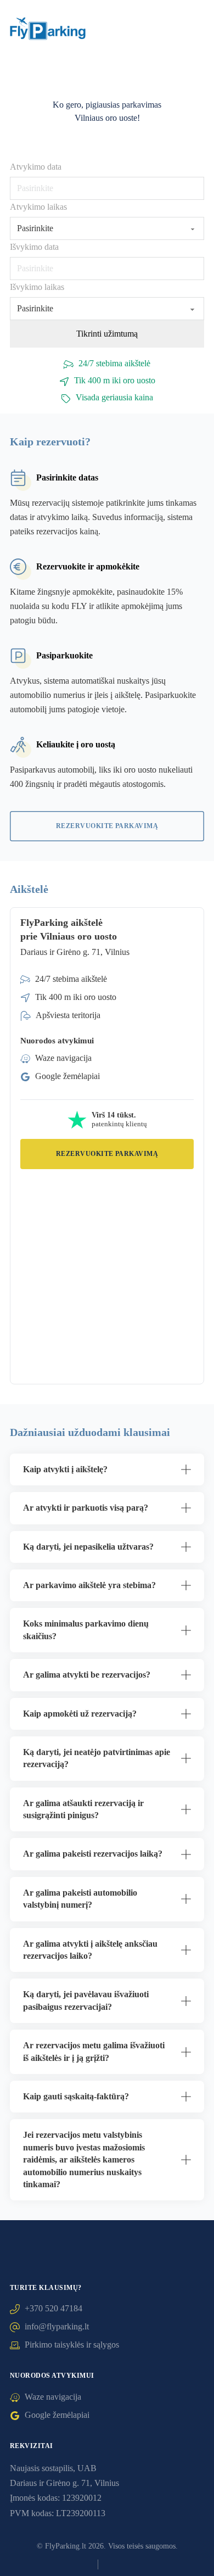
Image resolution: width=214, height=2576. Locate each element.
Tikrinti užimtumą (107, 334)
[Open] (193, 31)
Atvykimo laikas (38, 207)
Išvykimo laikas (37, 287)
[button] (107, 1469)
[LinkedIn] (84, 2564)
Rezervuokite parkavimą (107, 826)
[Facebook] (70, 2564)
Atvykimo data (36, 167)
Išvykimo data (34, 247)
